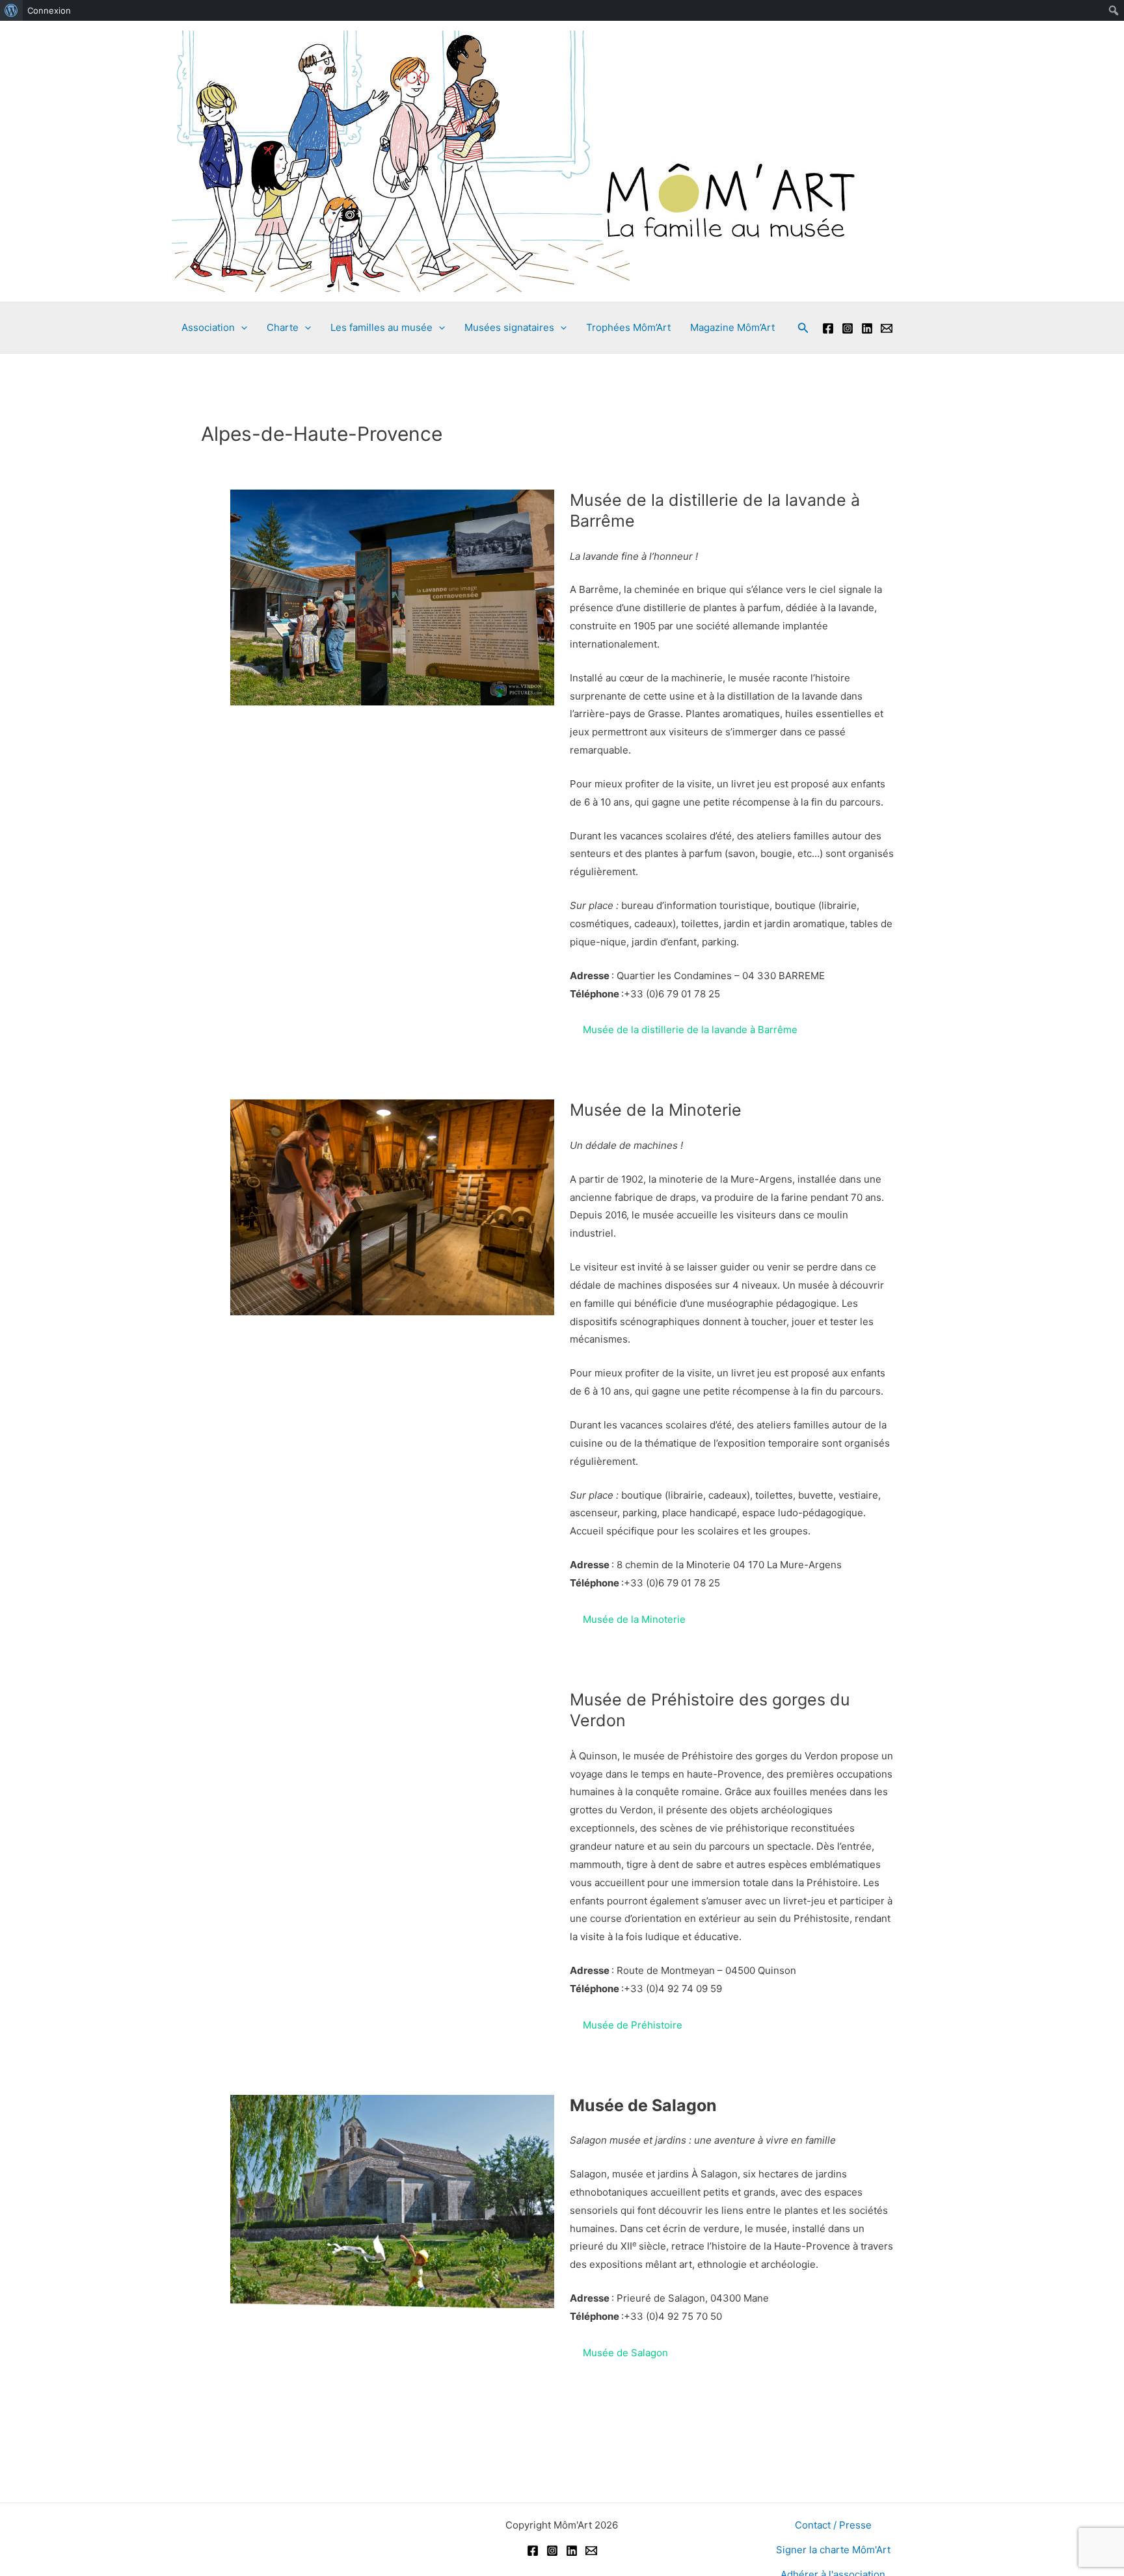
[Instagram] (848, 328)
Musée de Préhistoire (633, 2025)
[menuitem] (11, 10)
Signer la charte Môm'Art (833, 2550)
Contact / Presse (833, 2525)
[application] (241, 328)
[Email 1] (887, 328)
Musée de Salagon (625, 2353)
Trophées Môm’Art (628, 327)
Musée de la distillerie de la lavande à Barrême (690, 1030)
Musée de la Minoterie (634, 1619)
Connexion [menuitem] (49, 10)
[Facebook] (828, 328)
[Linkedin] (867, 328)
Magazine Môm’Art (732, 327)
